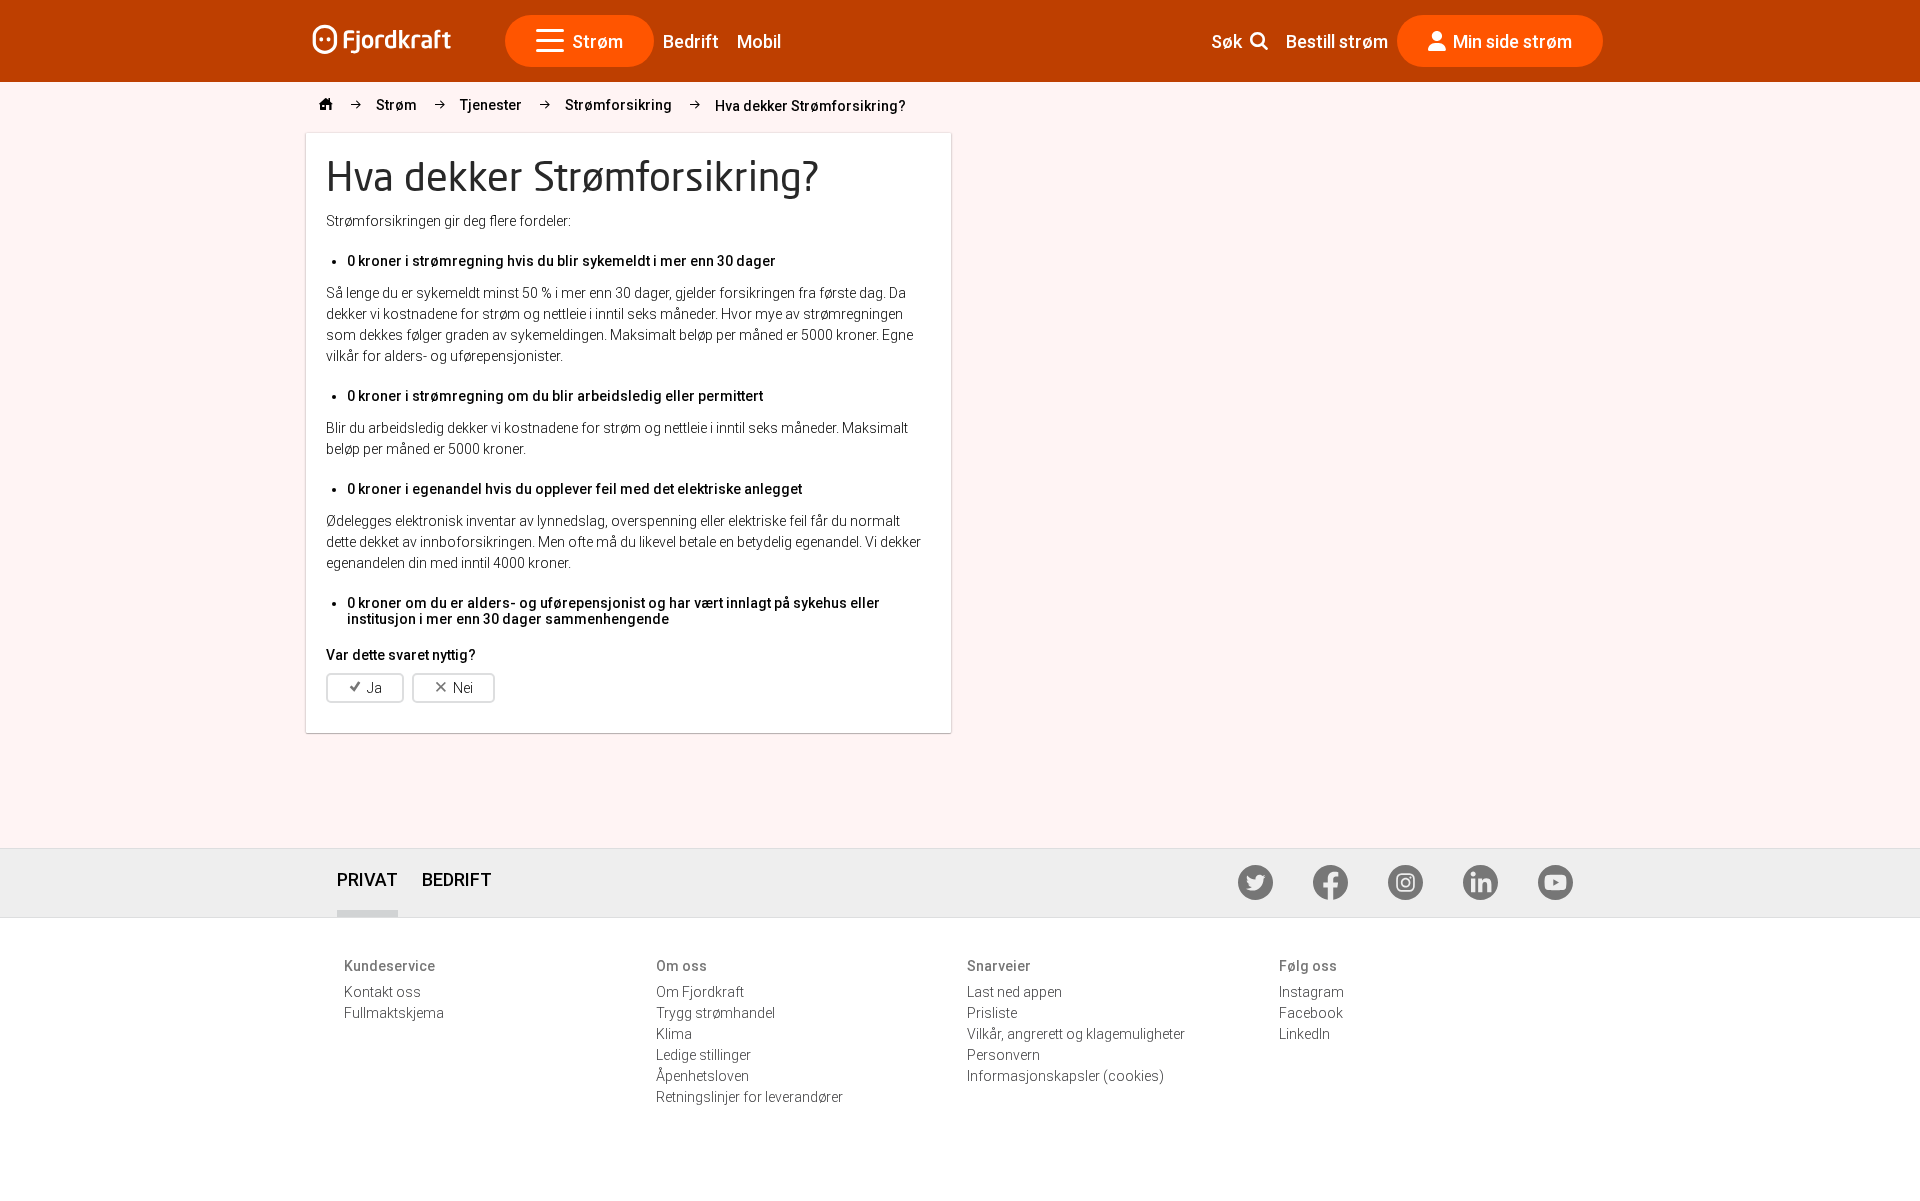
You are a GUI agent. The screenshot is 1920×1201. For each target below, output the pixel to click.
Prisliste (992, 1013)
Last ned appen (1014, 992)
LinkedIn (1304, 1034)
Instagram (1311, 992)
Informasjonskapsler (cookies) (1065, 1076)
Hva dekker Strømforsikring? (810, 106)
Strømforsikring (618, 105)
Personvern (1003, 1055)
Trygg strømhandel (715, 1013)
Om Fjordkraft (700, 992)
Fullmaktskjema (394, 1013)
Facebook (1311, 1013)
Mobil (759, 41)
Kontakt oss (382, 992)
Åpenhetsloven (702, 1076)
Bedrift (691, 41)
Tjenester (491, 105)
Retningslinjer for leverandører (749, 1097)
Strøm (597, 41)
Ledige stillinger (703, 1055)
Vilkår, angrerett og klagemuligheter (1076, 1034)
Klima (674, 1034)
